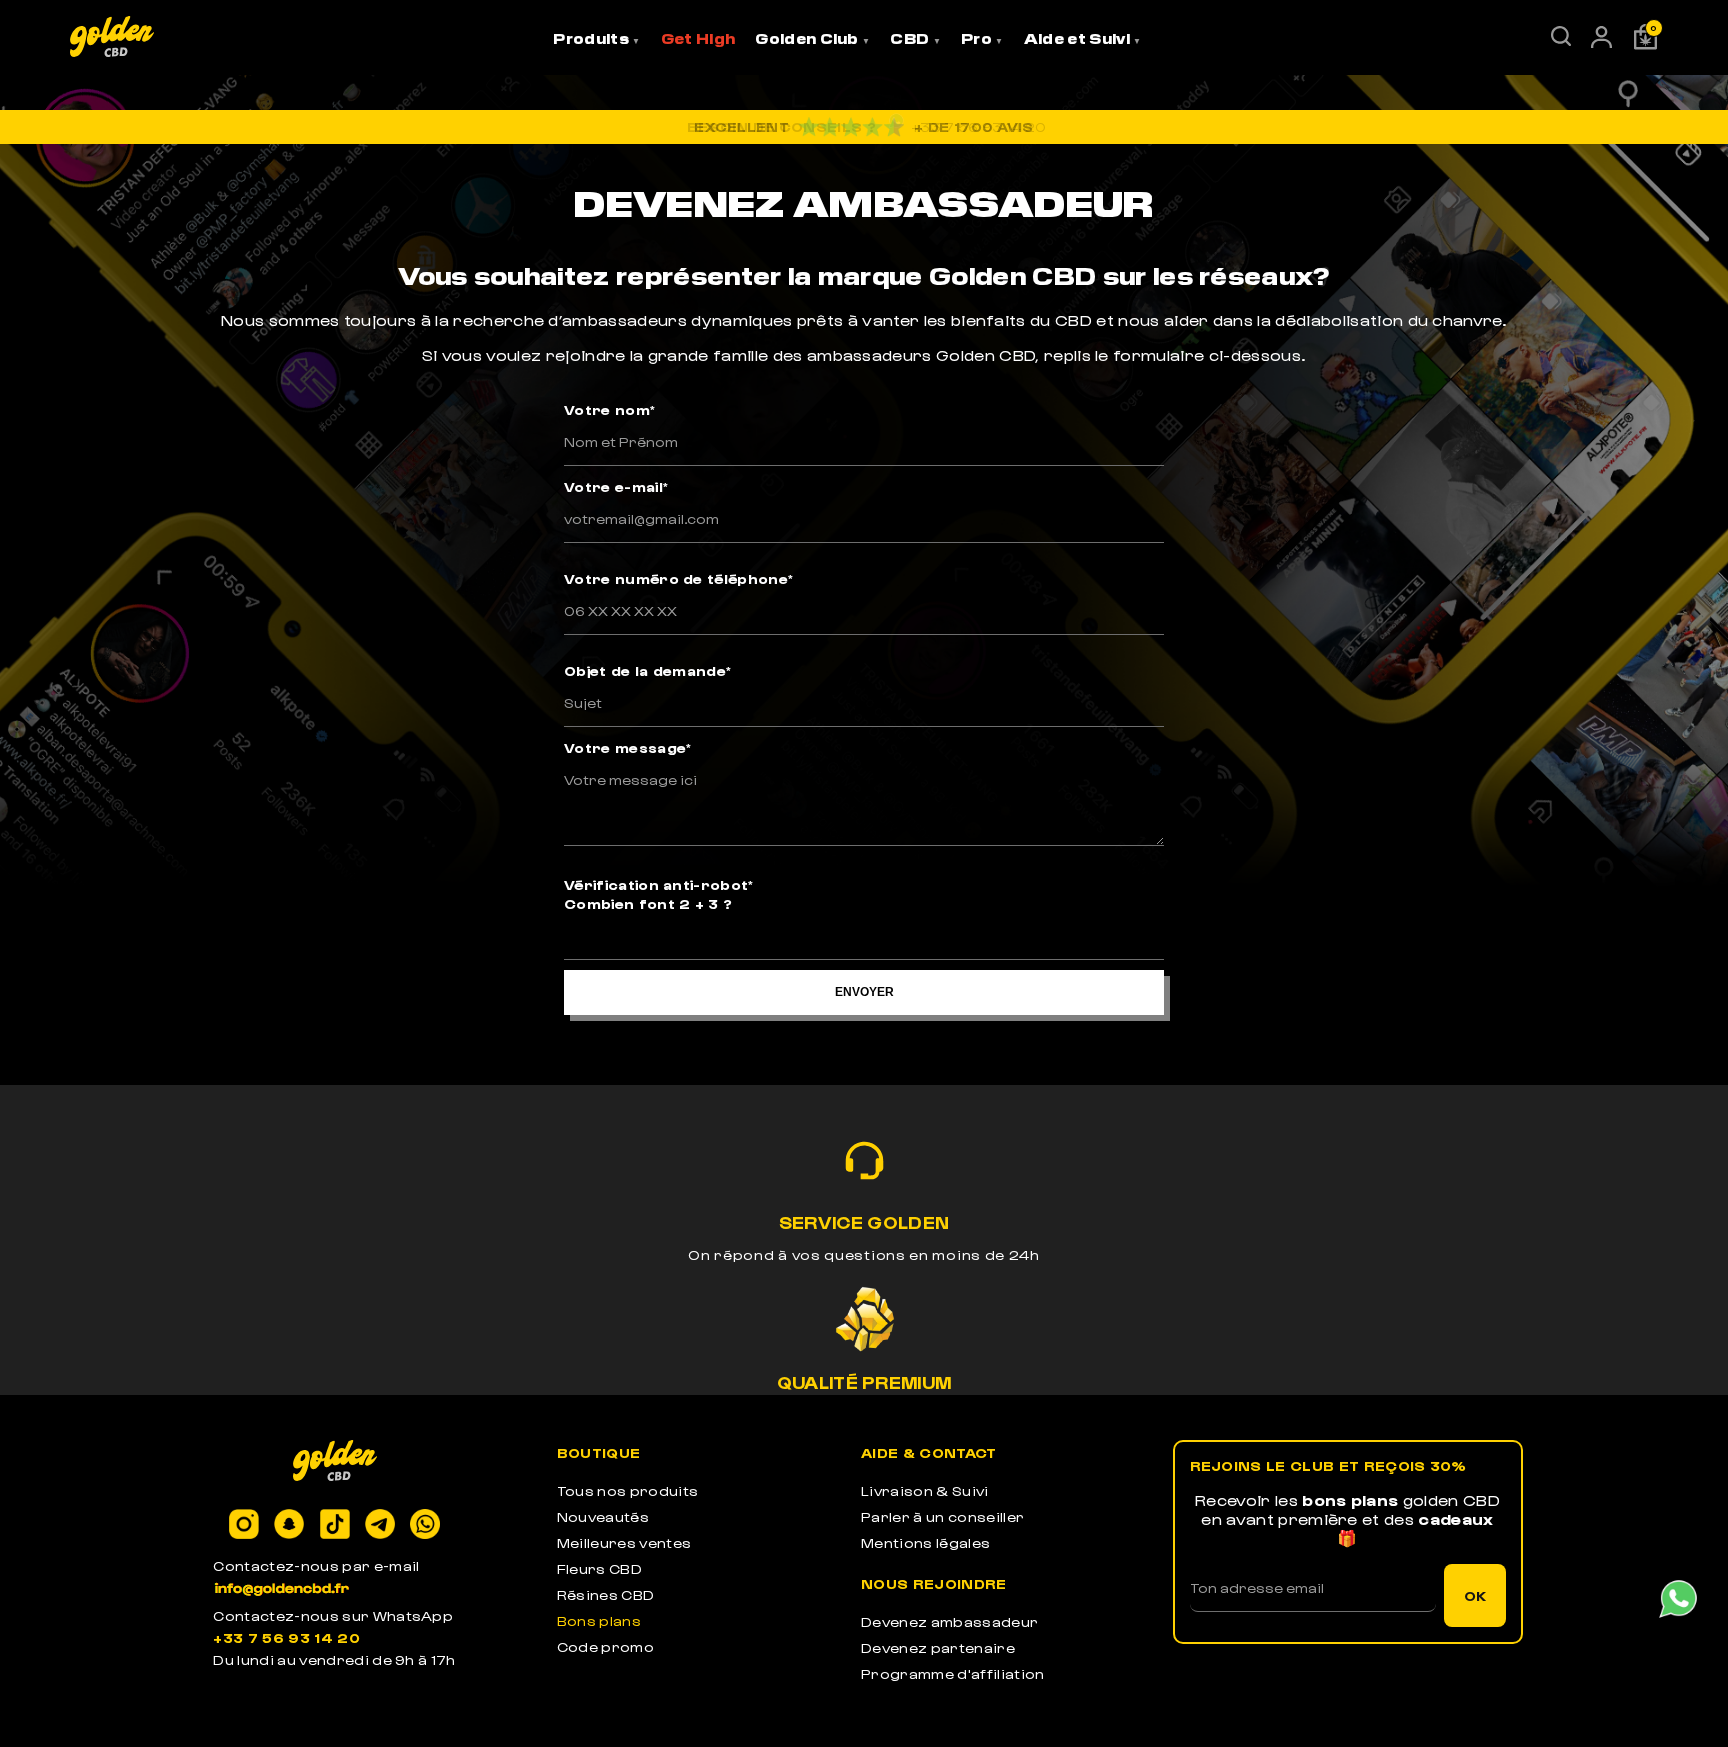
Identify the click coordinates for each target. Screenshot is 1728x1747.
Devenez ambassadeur (949, 1621)
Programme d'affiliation (952, 1673)
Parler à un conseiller (942, 1516)
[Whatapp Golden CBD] (425, 1525)
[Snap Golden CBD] (289, 1525)
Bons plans (599, 1620)
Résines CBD (606, 1594)
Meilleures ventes (624, 1542)
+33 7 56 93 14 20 (286, 1637)
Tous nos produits (627, 1490)
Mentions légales (925, 1542)
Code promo (605, 1646)
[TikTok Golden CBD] (335, 1525)
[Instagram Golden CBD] (244, 1525)
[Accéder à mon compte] (1601, 41)
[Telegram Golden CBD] (380, 1525)
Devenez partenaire (938, 1647)
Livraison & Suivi (924, 1490)
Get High (698, 38)
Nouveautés (603, 1516)
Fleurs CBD (599, 1568)
